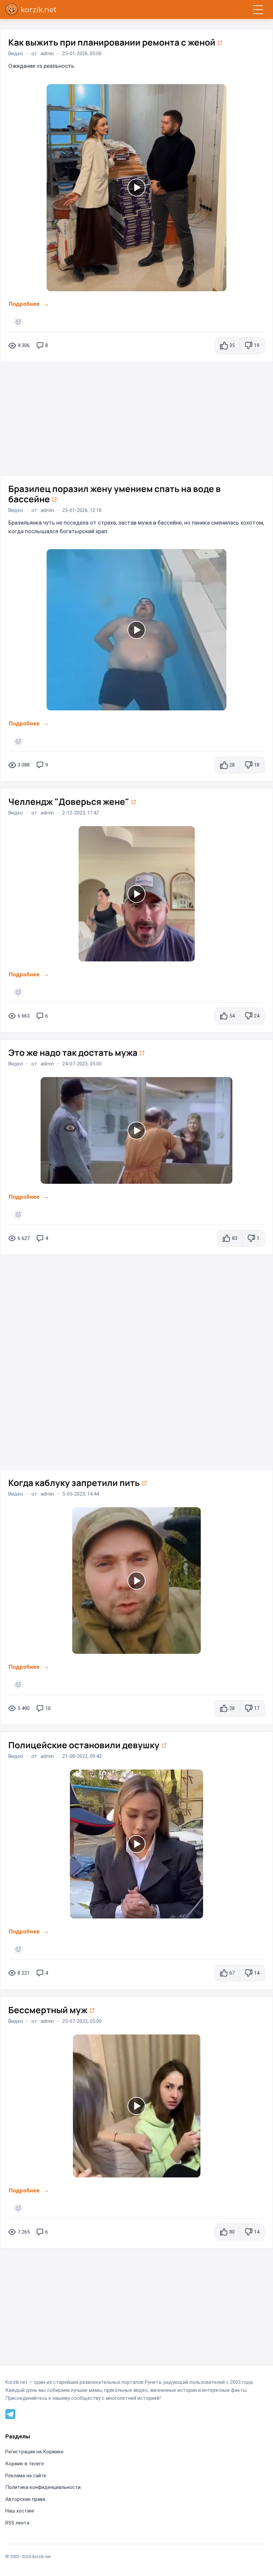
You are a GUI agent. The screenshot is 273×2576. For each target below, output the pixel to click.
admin (47, 54)
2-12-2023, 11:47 (81, 813)
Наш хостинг (20, 2511)
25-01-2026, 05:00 (82, 54)
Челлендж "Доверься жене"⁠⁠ (70, 801)
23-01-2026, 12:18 (82, 510)
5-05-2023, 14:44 (81, 1494)
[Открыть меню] (258, 9)
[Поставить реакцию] (18, 322)
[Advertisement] (136, 416)
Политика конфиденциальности (43, 2487)
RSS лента (17, 2523)
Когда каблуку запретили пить (75, 1483)
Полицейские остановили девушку (85, 1745)
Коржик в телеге (25, 2464)
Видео (16, 54)
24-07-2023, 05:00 (82, 1064)
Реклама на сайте (26, 2476)
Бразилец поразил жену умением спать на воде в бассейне (115, 494)
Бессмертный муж (49, 2010)
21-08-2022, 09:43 (82, 1757)
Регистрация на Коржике (34, 2452)
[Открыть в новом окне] (220, 42)
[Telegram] (10, 2413)
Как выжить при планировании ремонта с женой (113, 42)
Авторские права (25, 2499)
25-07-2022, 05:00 (82, 2021)
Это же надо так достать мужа (74, 1052)
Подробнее (24, 304)
